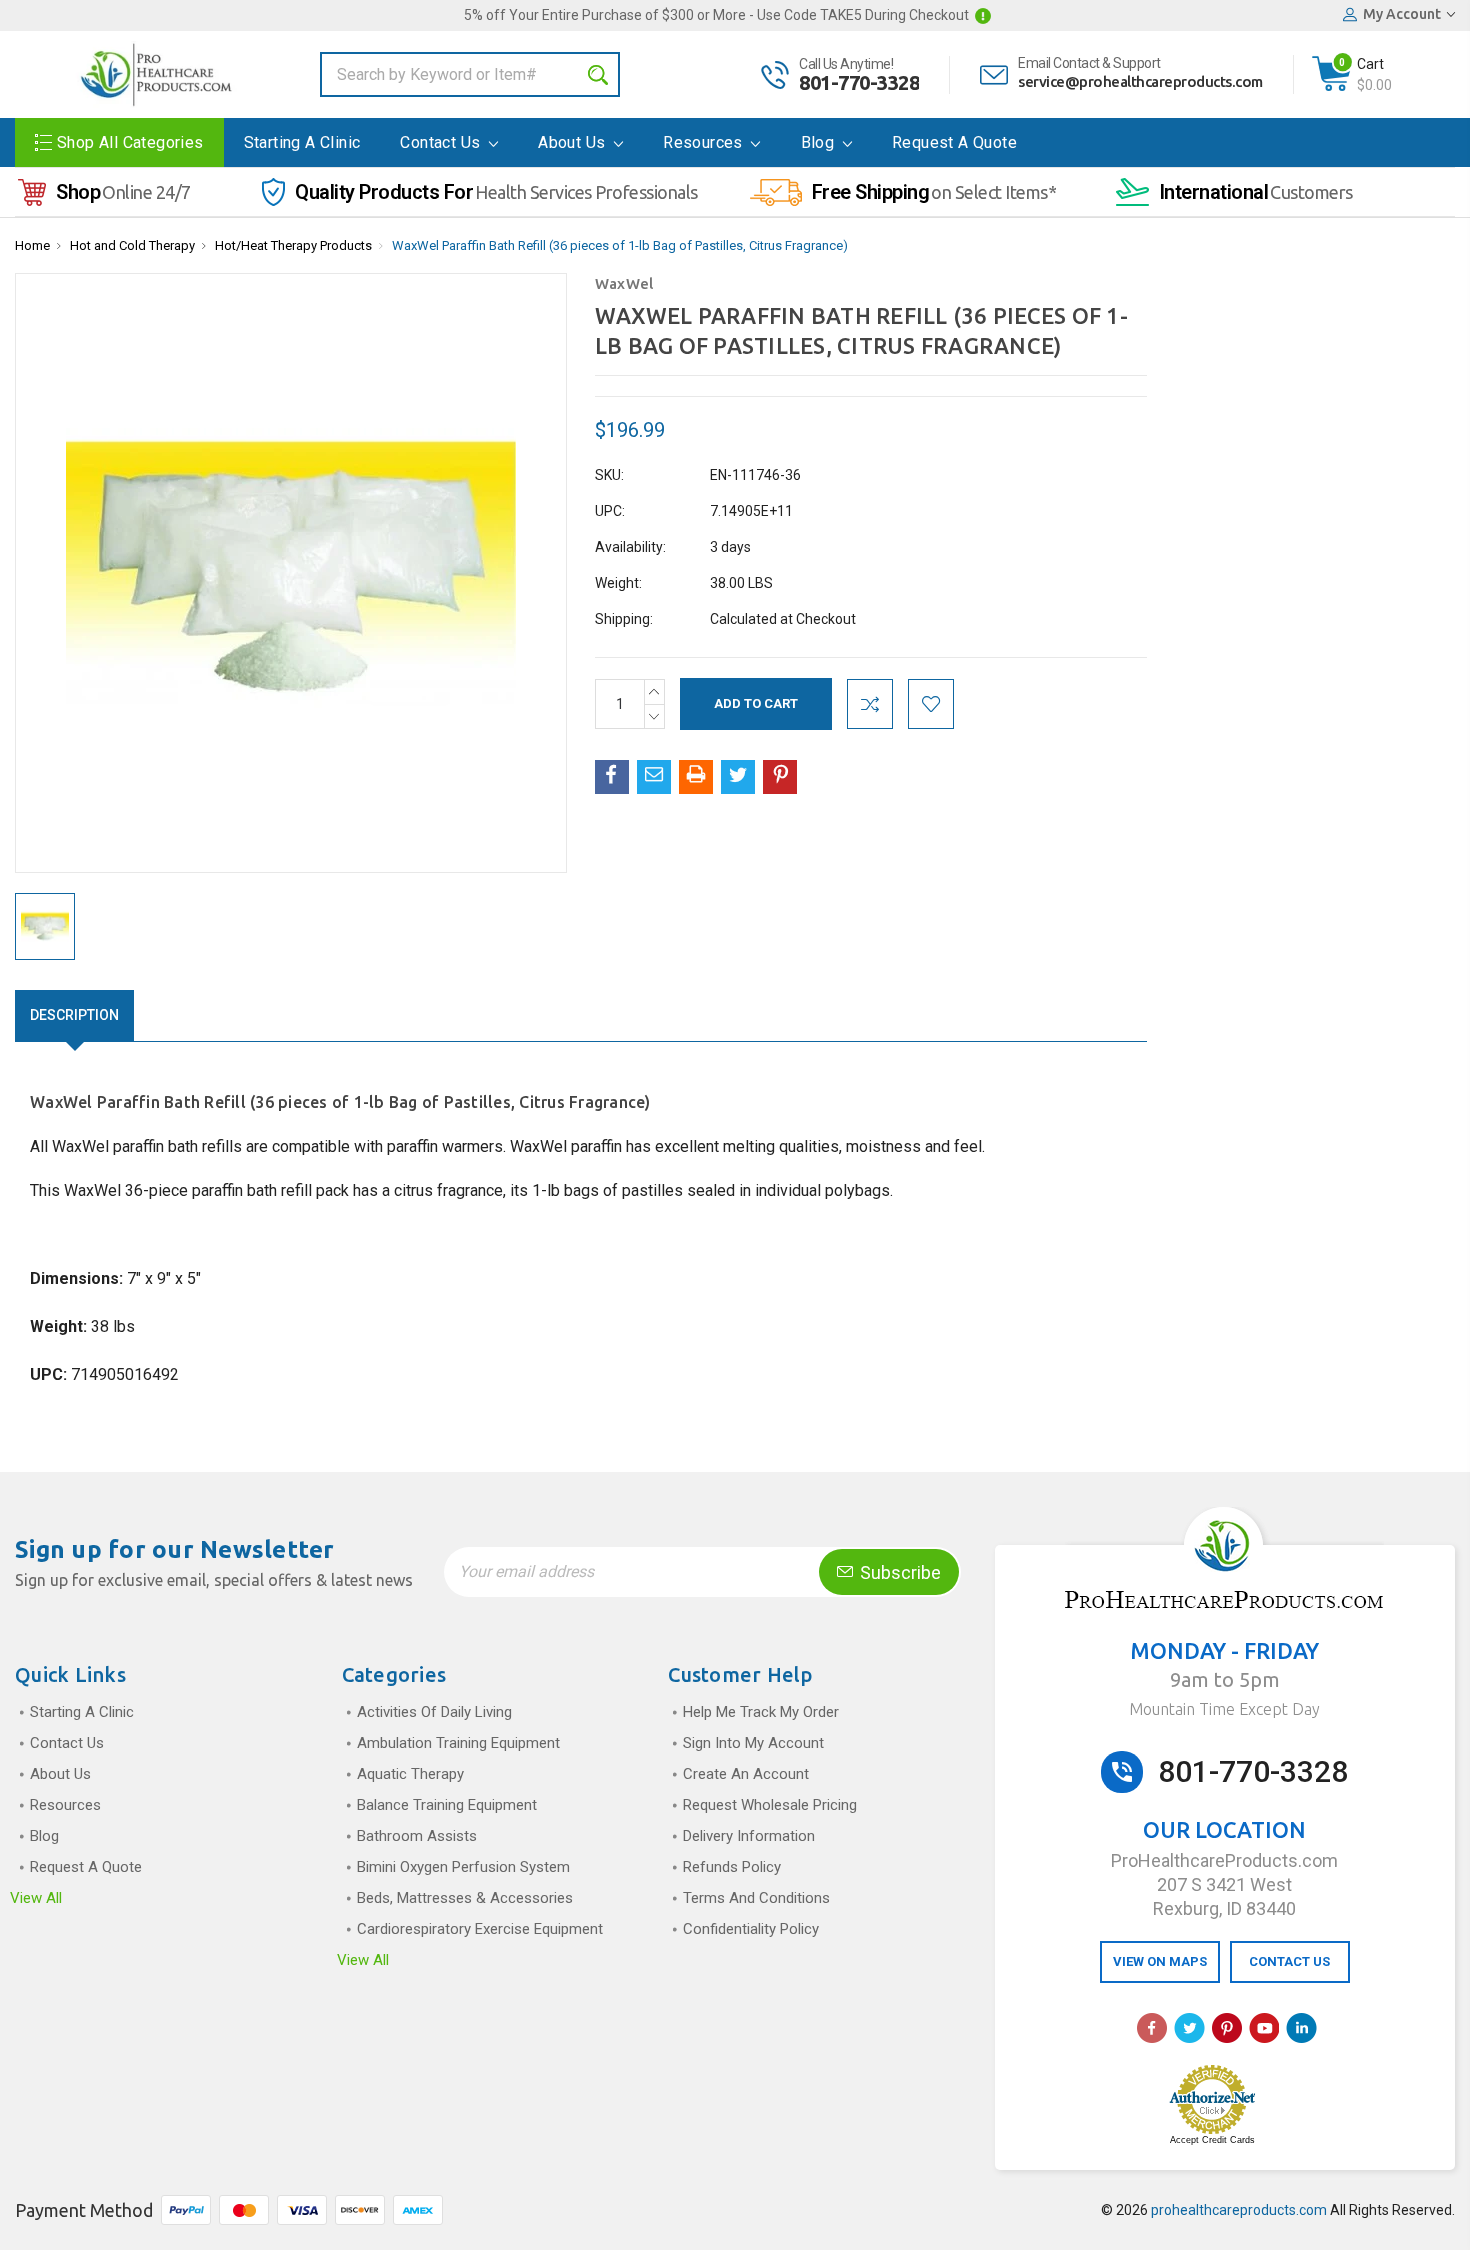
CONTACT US (1289, 1961)
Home (32, 245)
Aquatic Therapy (410, 1774)
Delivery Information (749, 1836)
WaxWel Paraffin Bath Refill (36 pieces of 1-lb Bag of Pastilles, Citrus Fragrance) (620, 245)
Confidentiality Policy (751, 1929)
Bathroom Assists (417, 1836)
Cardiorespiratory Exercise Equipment (480, 1929)
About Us (574, 142)
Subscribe (898, 1572)
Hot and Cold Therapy (132, 245)
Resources (705, 142)
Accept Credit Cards (1212, 2140)
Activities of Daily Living (434, 1712)
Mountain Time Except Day (1224, 1709)
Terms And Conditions (756, 1898)
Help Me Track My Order (761, 1712)
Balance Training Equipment (447, 1805)
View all (36, 1898)
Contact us (442, 142)
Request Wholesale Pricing (770, 1805)
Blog (820, 142)
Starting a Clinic (302, 142)
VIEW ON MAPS (1160, 1961)
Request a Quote (954, 142)
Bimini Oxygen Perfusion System (463, 1867)
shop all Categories (130, 142)
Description (74, 1015)
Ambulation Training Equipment (458, 1743)
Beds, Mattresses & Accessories (465, 1898)
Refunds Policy (732, 1867)
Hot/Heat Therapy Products (293, 245)
